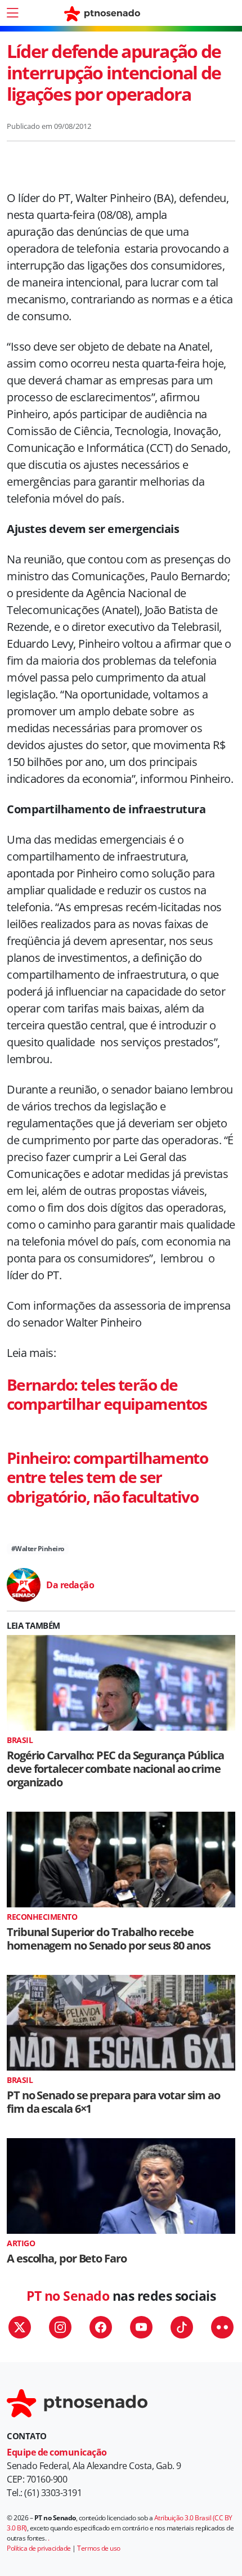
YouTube (141, 2327)
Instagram (60, 2327)
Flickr (222, 2327)
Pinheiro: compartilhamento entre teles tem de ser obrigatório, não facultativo (107, 1477)
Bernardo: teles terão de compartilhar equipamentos (107, 1394)
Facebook (101, 2327)
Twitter (20, 2327)
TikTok (182, 2327)
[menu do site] (12, 13)
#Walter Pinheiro (38, 1549)
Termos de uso (99, 2548)
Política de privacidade (39, 2548)
